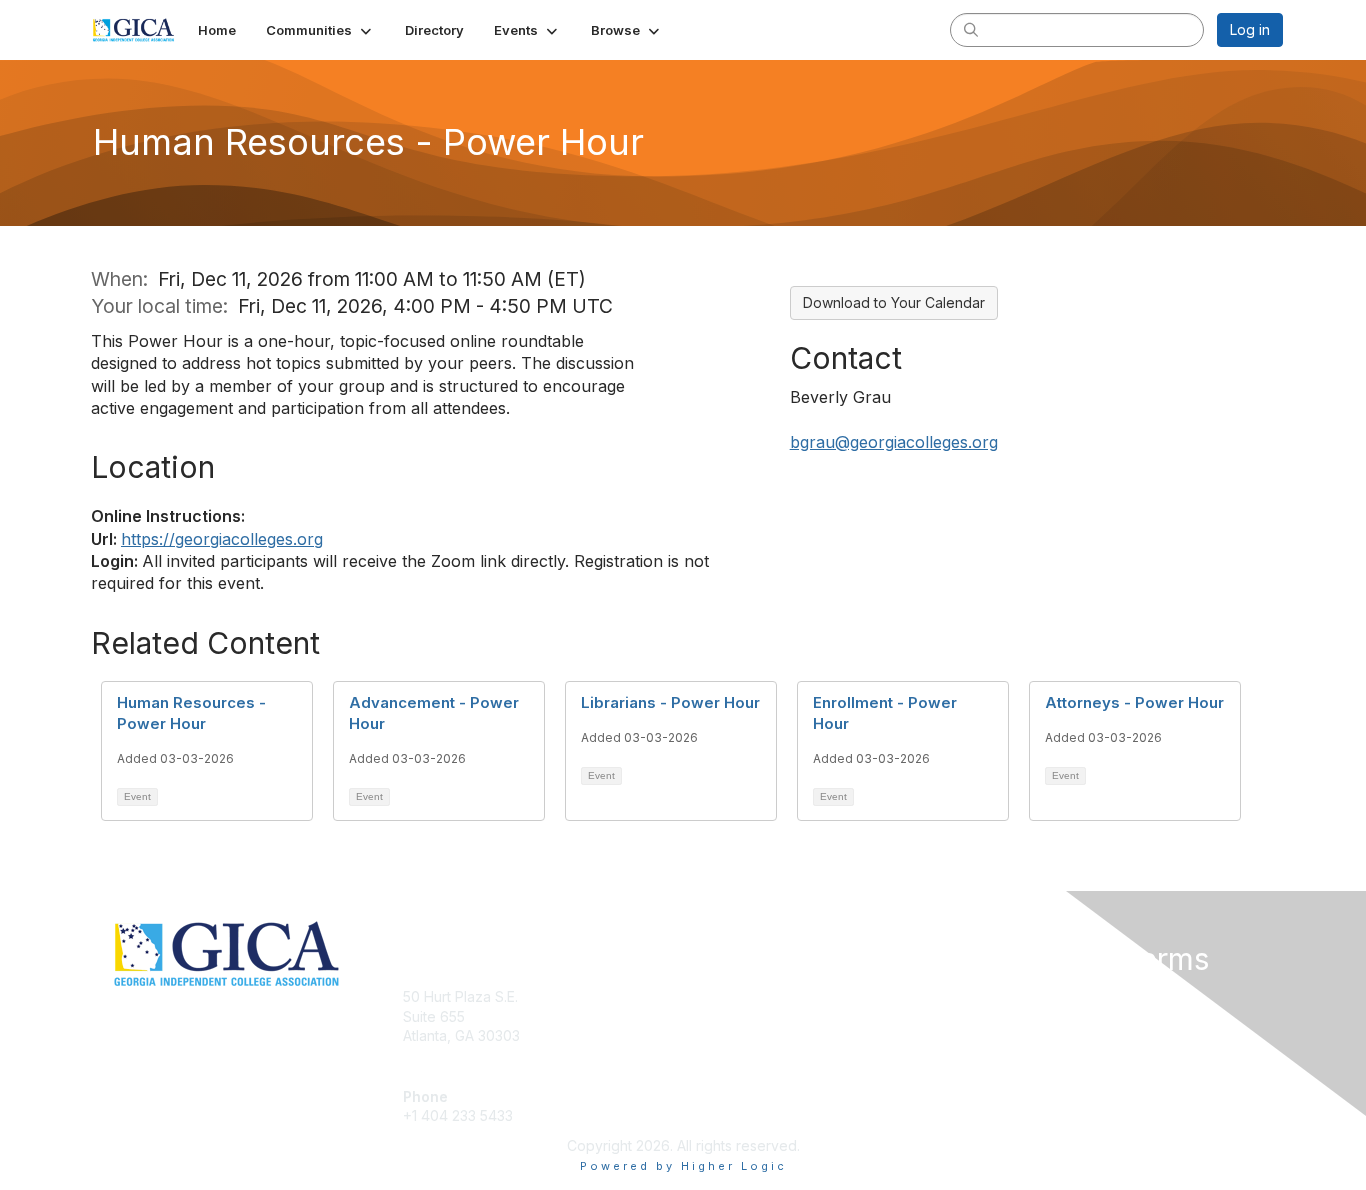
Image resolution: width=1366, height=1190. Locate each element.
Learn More (729, 1035)
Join (705, 996)
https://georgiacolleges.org (222, 539)
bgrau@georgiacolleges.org (894, 442)
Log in (1250, 29)
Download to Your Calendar (894, 302)
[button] (320, 30)
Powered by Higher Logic (683, 1166)
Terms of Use (1024, 1016)
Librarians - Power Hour (670, 702)
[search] (971, 29)
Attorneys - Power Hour (1134, 702)
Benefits (718, 1016)
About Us (1010, 996)
